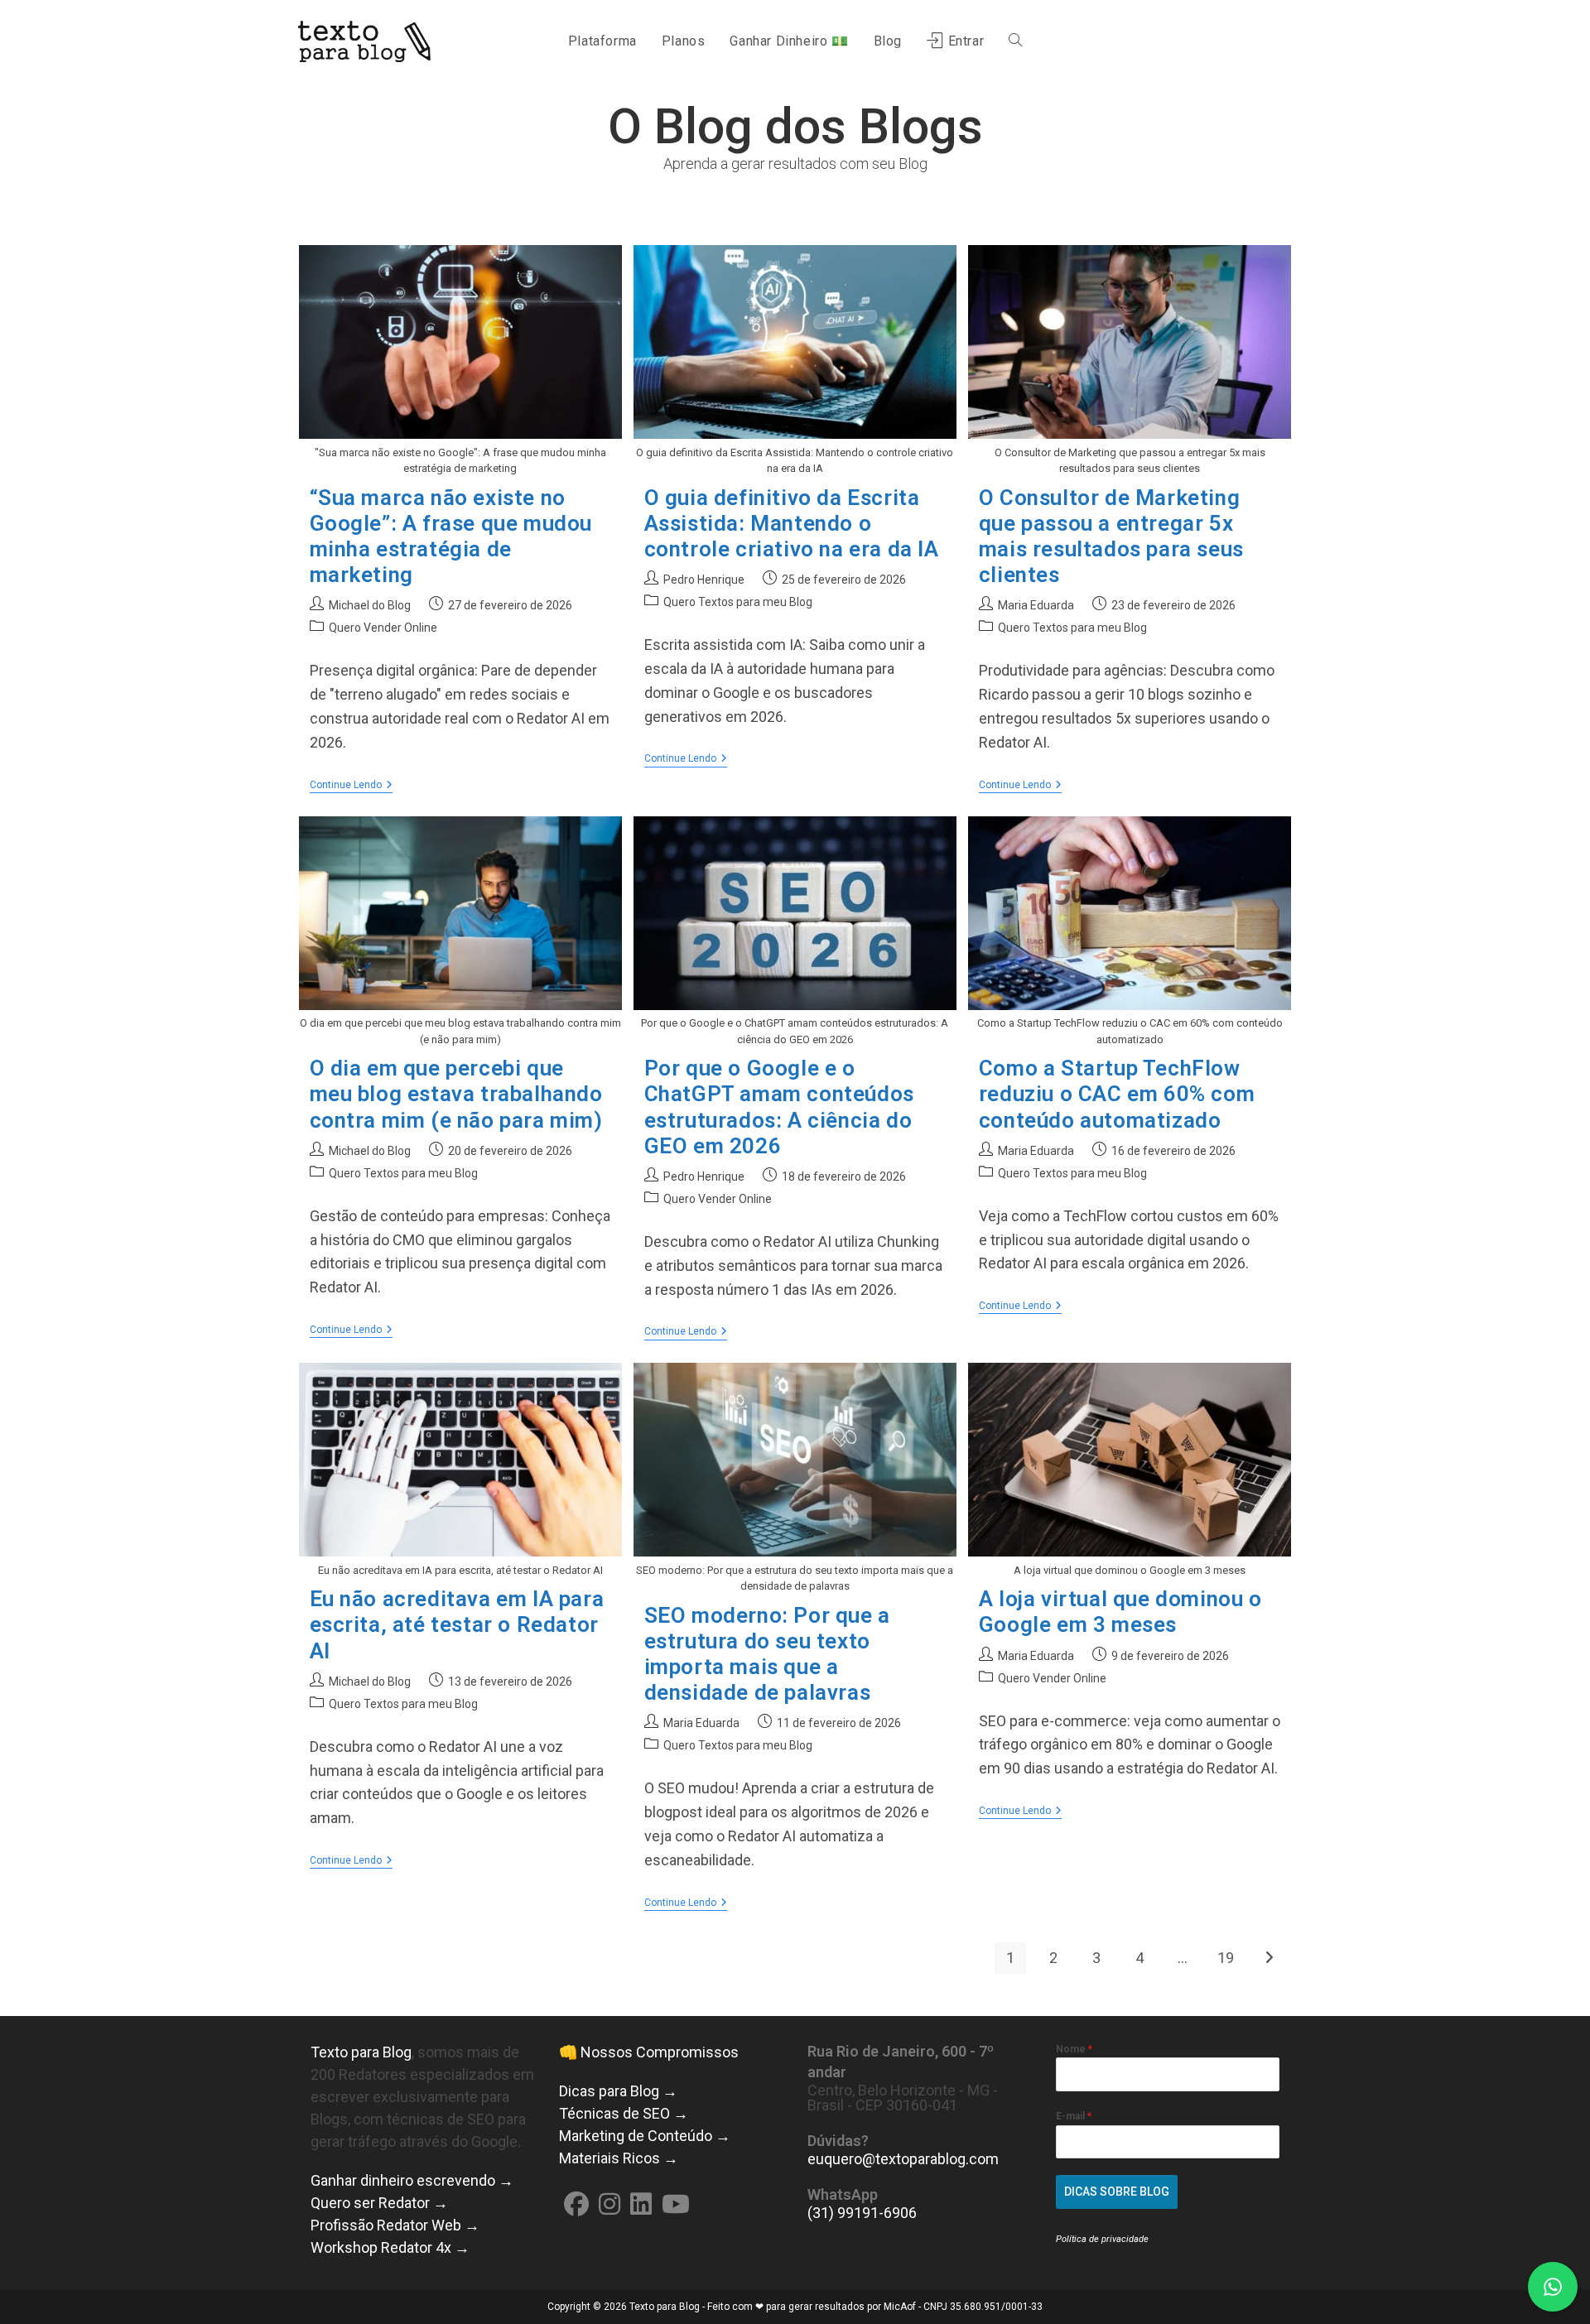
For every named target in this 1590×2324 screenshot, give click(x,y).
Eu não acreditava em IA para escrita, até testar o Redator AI (457, 1624)
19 (1226, 1958)
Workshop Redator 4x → (390, 2247)
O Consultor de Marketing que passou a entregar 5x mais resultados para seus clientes (1111, 536)
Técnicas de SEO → (624, 2113)
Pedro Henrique (704, 580)
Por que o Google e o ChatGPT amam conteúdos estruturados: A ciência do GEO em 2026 (779, 1107)
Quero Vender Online (383, 628)
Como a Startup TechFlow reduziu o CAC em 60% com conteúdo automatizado (1117, 1094)
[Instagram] (609, 2204)
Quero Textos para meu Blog (738, 602)
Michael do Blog (370, 605)
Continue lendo (351, 786)
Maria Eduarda (1036, 605)
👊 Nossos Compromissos (649, 2052)
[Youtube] (676, 2204)
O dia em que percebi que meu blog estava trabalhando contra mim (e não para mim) (456, 1094)
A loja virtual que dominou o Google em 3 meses (1120, 1612)
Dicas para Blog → (618, 2091)
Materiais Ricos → (619, 2158)
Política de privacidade (1102, 2239)
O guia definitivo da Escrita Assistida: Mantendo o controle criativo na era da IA (792, 523)
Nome (1074, 2049)
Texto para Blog (361, 2052)
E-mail (1074, 2116)
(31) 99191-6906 (862, 2213)
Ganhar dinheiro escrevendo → (412, 2180)
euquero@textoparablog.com (903, 2159)
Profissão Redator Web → (395, 2225)
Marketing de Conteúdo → (645, 2136)
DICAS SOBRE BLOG (1117, 2192)
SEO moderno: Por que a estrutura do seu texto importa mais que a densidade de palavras (767, 1654)
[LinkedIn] (641, 2204)
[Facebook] (576, 2204)
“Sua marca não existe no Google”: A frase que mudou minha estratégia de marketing (451, 536)
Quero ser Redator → (379, 2203)
